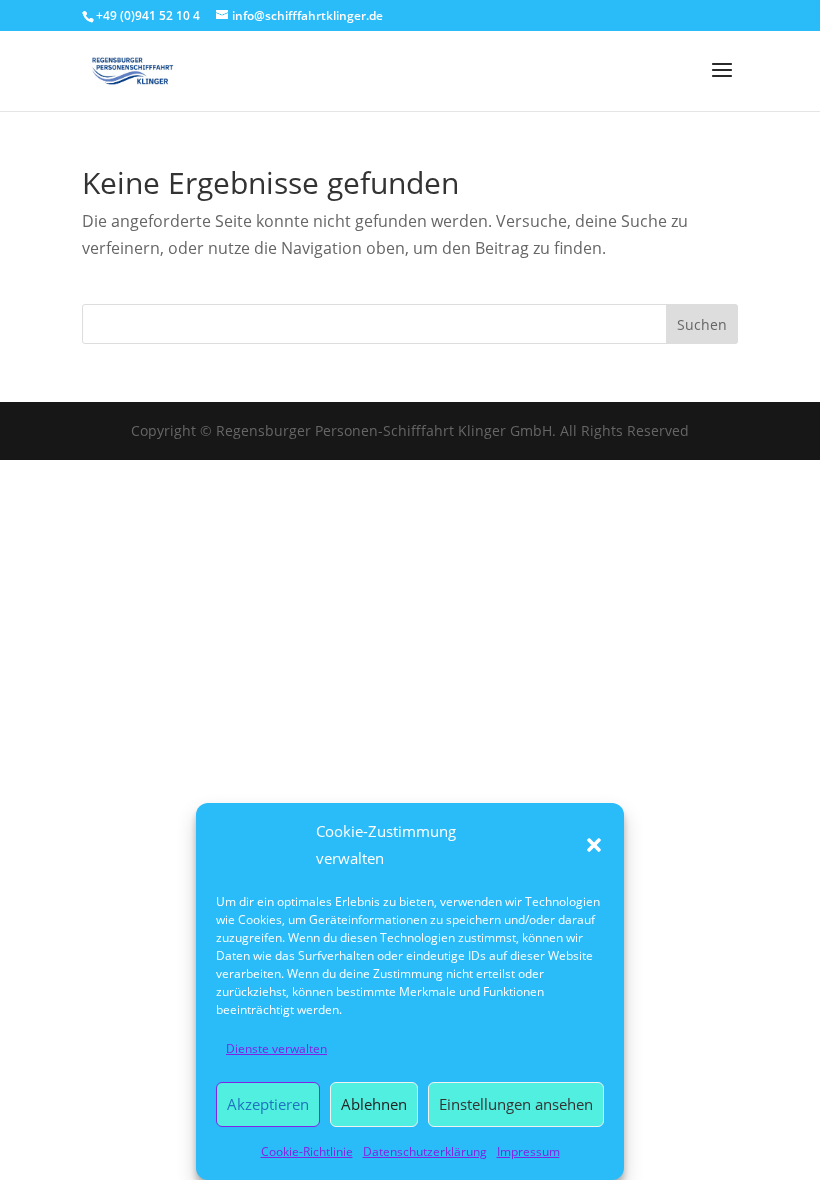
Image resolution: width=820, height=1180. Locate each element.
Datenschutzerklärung (425, 1151)
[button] (594, 845)
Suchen (702, 324)
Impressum (528, 1151)
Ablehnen (374, 1104)
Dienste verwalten (276, 1048)
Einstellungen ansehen (516, 1104)
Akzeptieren (268, 1104)
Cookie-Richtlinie (307, 1151)
